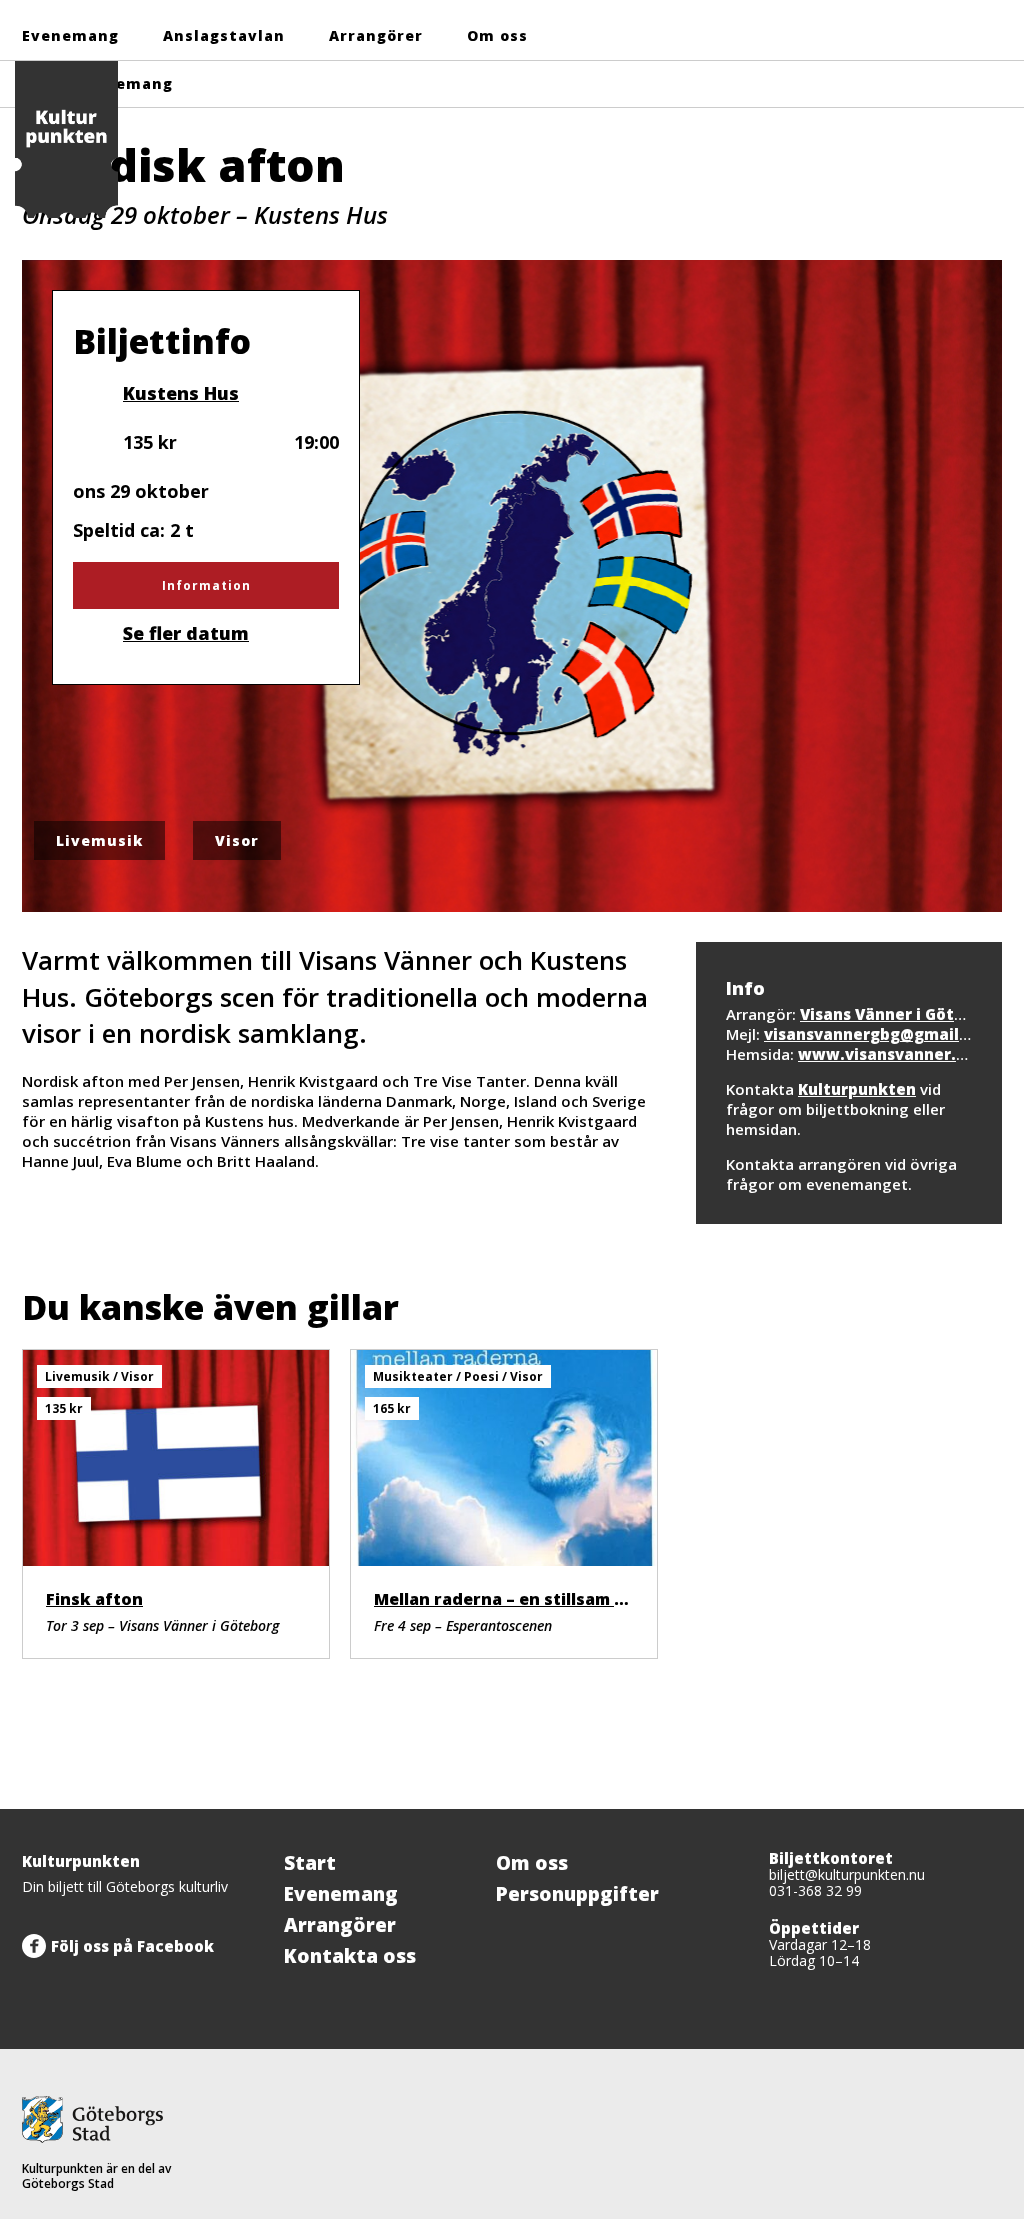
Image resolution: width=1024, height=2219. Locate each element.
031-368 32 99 (815, 1890)
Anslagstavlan (224, 35)
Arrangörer (376, 35)
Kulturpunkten (857, 1089)
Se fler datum (186, 633)
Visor (237, 840)
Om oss (497, 35)
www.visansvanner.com (894, 1054)
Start (310, 1863)
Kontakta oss (350, 1956)
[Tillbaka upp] (980, 1809)
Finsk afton (94, 1599)
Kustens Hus (180, 392)
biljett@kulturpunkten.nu (847, 1874)
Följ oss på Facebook (132, 1946)
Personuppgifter (577, 1894)
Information (206, 585)
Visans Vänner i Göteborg (900, 1014)
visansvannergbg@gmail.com (881, 1034)
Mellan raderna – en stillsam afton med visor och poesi (603, 1599)
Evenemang (70, 35)
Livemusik (99, 840)
